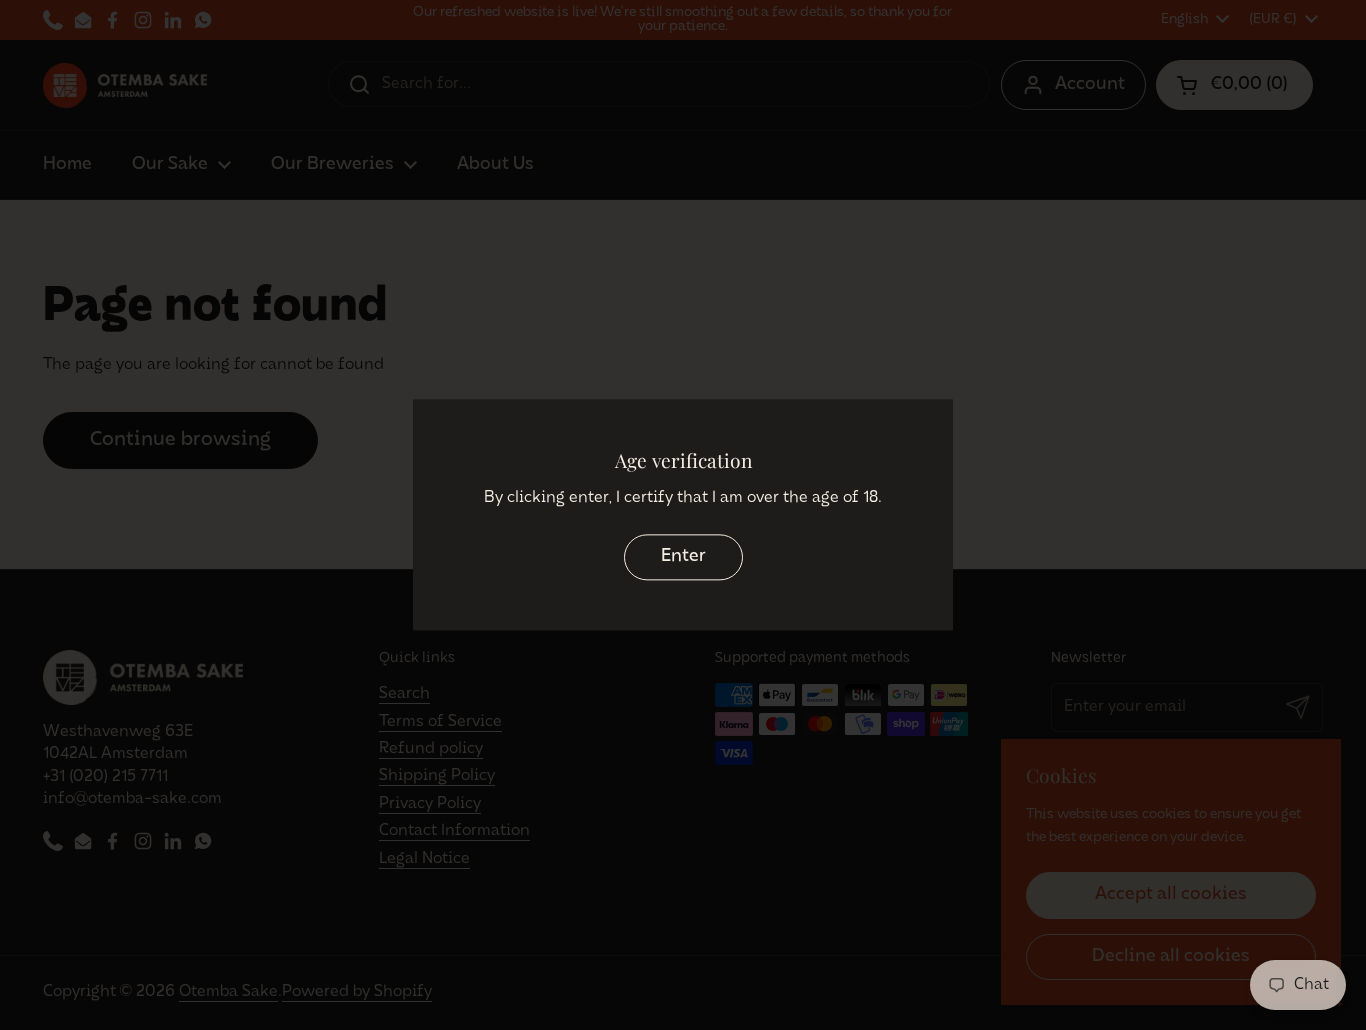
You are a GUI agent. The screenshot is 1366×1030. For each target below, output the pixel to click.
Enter (683, 557)
